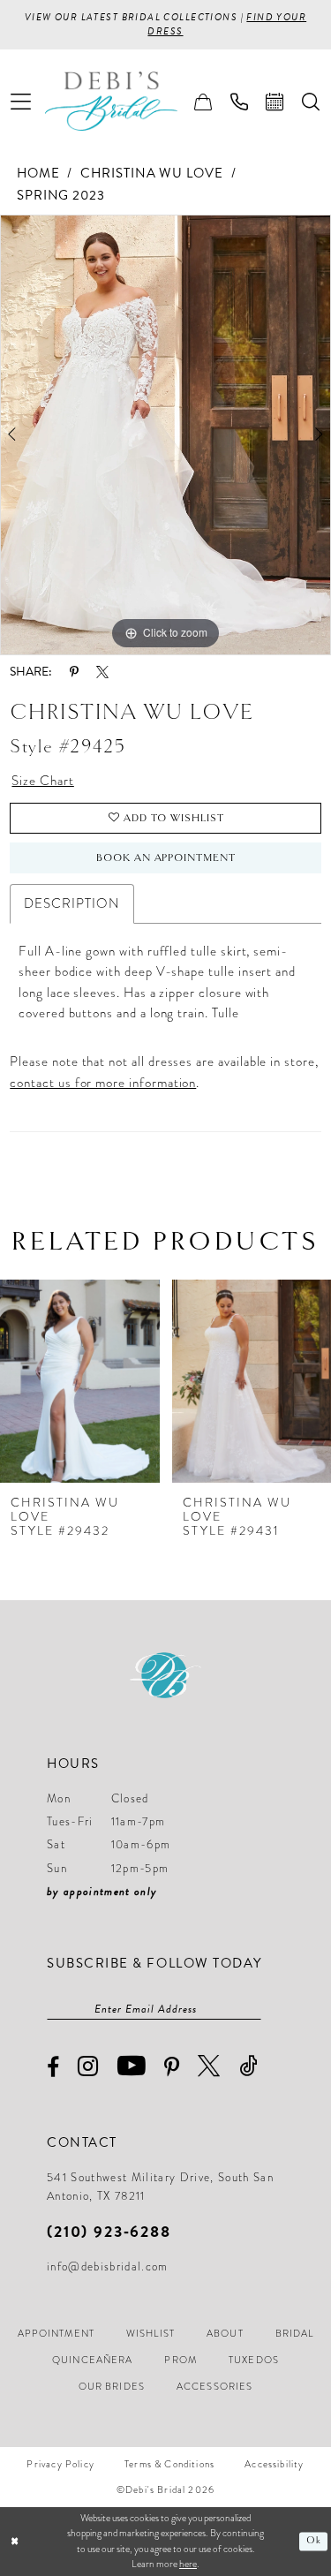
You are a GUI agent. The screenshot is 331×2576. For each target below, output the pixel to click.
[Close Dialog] (15, 2541)
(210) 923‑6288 (109, 2231)
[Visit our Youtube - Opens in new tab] (132, 2066)
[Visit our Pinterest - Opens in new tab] (172, 2067)
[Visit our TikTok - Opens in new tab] (249, 2066)
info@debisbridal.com (108, 2267)
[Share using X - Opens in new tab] (102, 672)
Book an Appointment (166, 857)
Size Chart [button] (42, 781)
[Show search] (311, 102)
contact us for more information (103, 1083)
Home (38, 173)
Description (71, 903)
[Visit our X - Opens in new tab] (209, 2066)
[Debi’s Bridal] (124, 102)
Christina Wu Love (152, 173)
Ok (314, 2541)
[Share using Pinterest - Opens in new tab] (74, 672)
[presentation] (80, 1382)
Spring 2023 (61, 195)
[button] (21, 101)
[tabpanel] (165, 434)
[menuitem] (21, 101)
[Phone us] (240, 102)
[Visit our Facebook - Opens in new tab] (53, 2068)
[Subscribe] (252, 2009)
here (188, 2564)
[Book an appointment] (275, 102)
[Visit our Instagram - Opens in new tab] (88, 2067)
